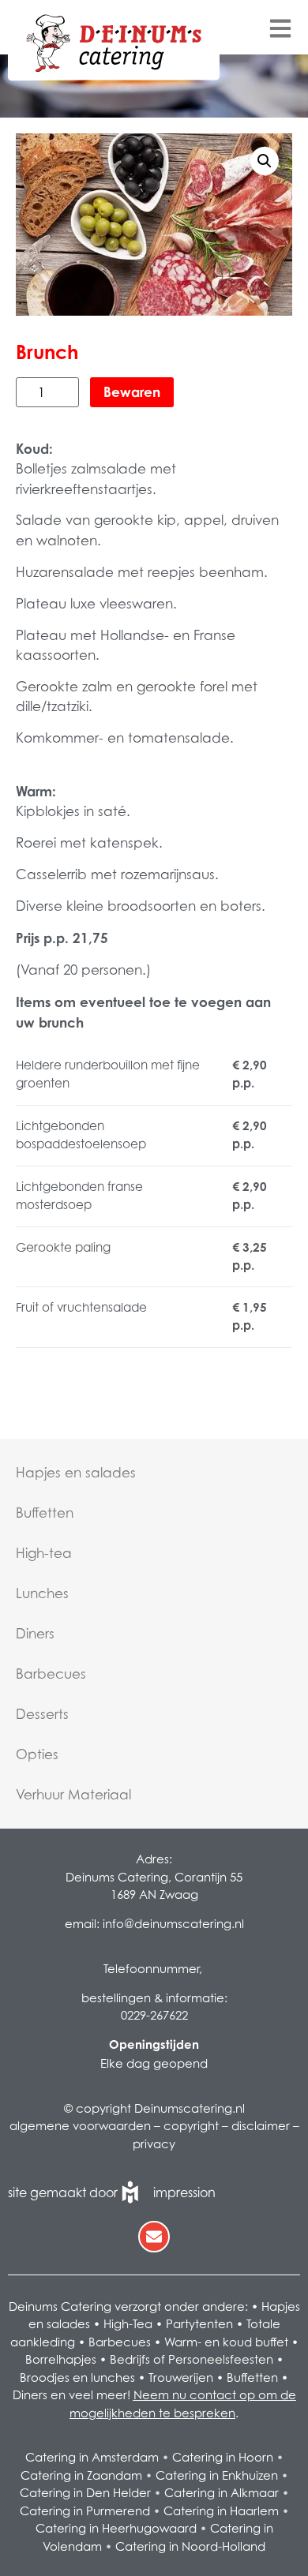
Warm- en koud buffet (226, 2342)
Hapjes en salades (76, 1473)
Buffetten (45, 1513)
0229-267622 (154, 2015)
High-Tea (128, 2323)
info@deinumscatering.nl (173, 1923)
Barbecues (51, 1674)
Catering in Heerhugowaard (116, 2528)
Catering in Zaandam (81, 2475)
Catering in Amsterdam (92, 2457)
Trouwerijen (181, 2377)
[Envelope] (154, 2237)
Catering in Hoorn (223, 2457)
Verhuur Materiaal (73, 1795)
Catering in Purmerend (85, 2510)
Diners (35, 1634)
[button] (265, 161)
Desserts (42, 1714)
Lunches (42, 1593)
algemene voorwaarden (80, 2125)
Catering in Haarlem (221, 2510)
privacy (154, 2144)
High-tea (44, 1553)
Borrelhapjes (61, 2359)
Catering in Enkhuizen (217, 2475)
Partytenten (199, 2323)
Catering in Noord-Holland (190, 2546)
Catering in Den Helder (85, 2492)
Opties (37, 1754)
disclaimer (261, 2125)
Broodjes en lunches (77, 2377)
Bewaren (132, 392)
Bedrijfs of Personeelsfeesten (192, 2359)
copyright (191, 2125)
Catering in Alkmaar (222, 2492)
